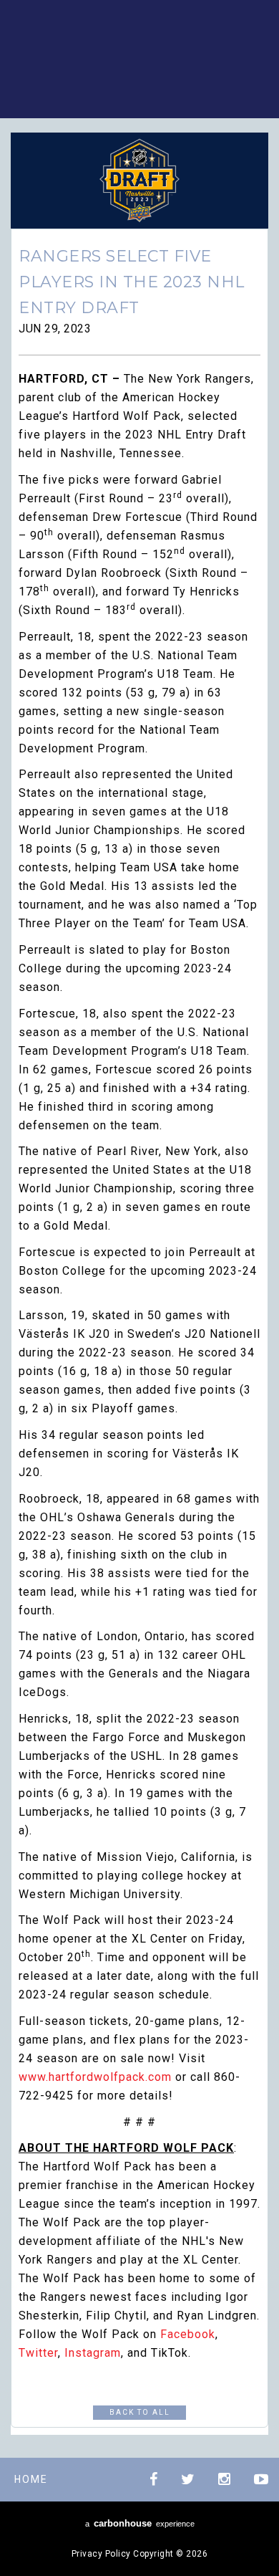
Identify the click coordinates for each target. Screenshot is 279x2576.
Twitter (38, 2353)
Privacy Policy (101, 2554)
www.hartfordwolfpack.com (95, 2077)
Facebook (188, 2334)
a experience (140, 2523)
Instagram (93, 2353)
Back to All (140, 2412)
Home (31, 2479)
